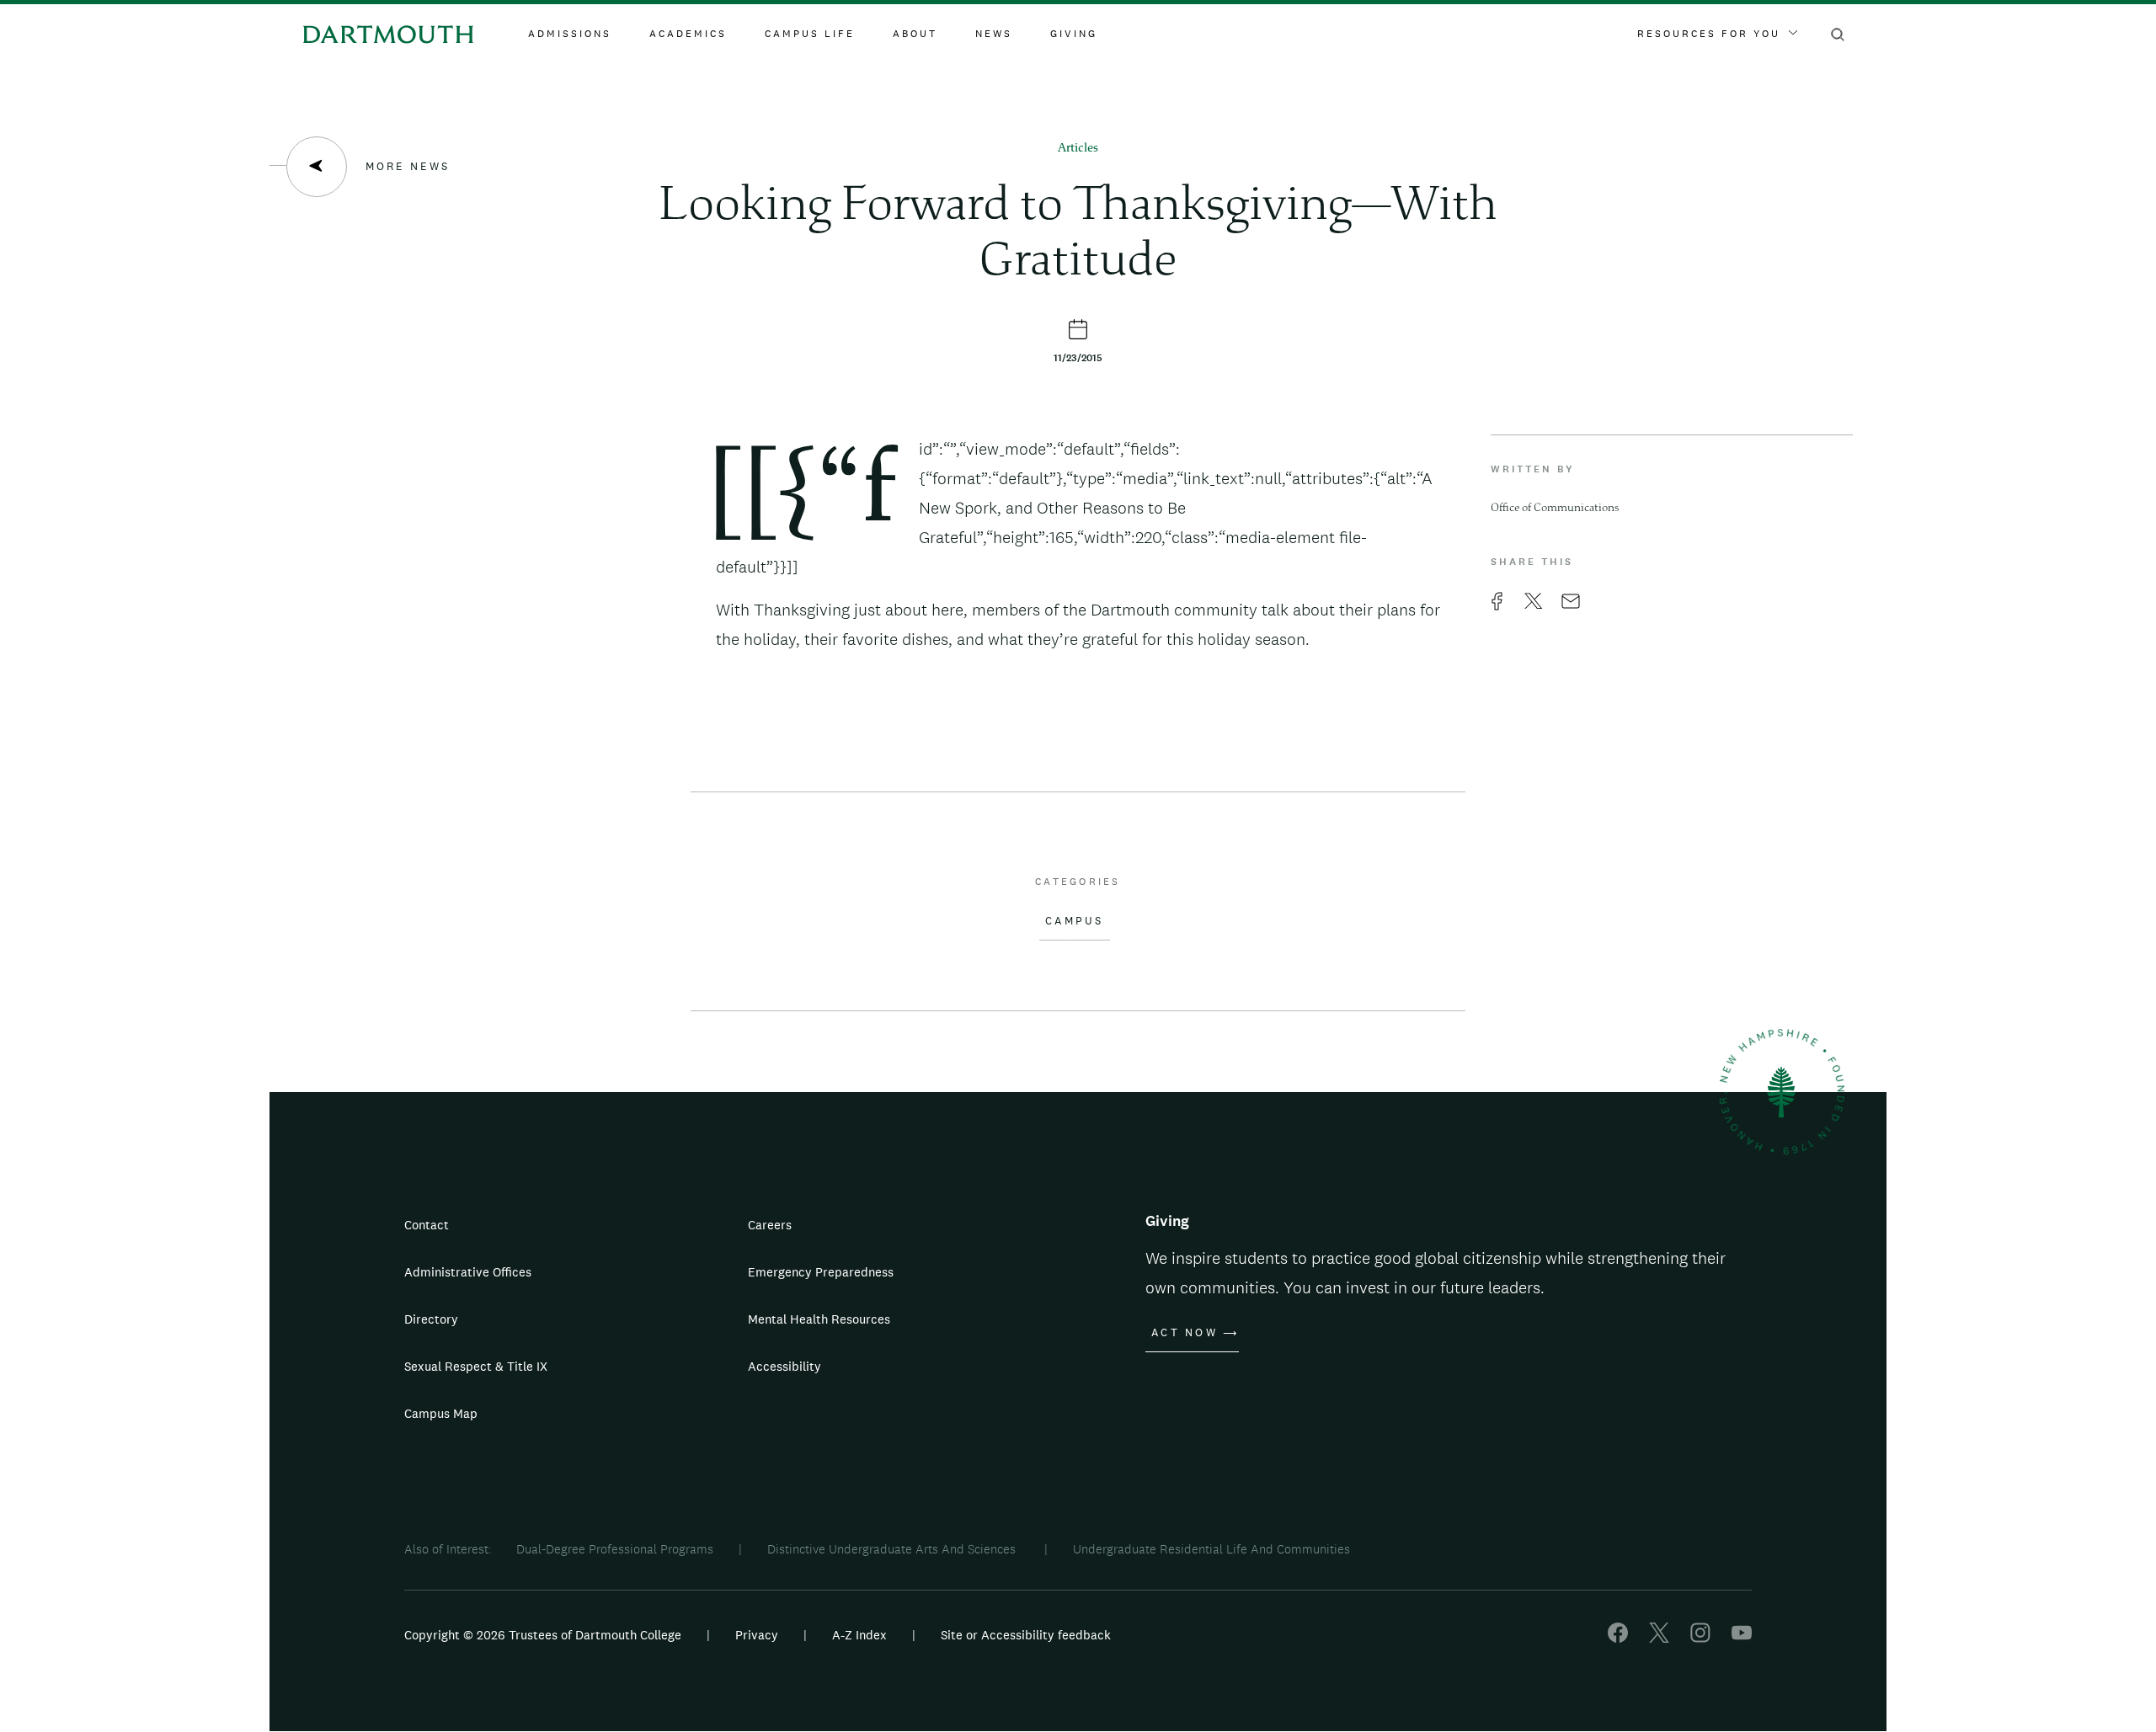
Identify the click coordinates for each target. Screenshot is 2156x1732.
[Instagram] (1700, 1638)
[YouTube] (1742, 1638)
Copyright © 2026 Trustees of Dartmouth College (543, 1635)
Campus (1075, 921)
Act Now (1185, 1333)
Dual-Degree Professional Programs (615, 1549)
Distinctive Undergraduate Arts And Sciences (893, 1549)
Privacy (757, 1635)
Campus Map (441, 1413)
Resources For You (1709, 34)
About (915, 34)
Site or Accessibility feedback (1026, 1635)
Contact (427, 1225)
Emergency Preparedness (821, 1272)
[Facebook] (1618, 1638)
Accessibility (784, 1366)
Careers (770, 1225)
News (994, 34)
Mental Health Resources (819, 1319)
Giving (1074, 34)
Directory (431, 1319)
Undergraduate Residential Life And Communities (1211, 1549)
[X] (1659, 1638)
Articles (1078, 149)
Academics (688, 34)
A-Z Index (859, 1635)
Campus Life (810, 34)
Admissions (570, 34)
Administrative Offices (468, 1272)
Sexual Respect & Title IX (476, 1366)
